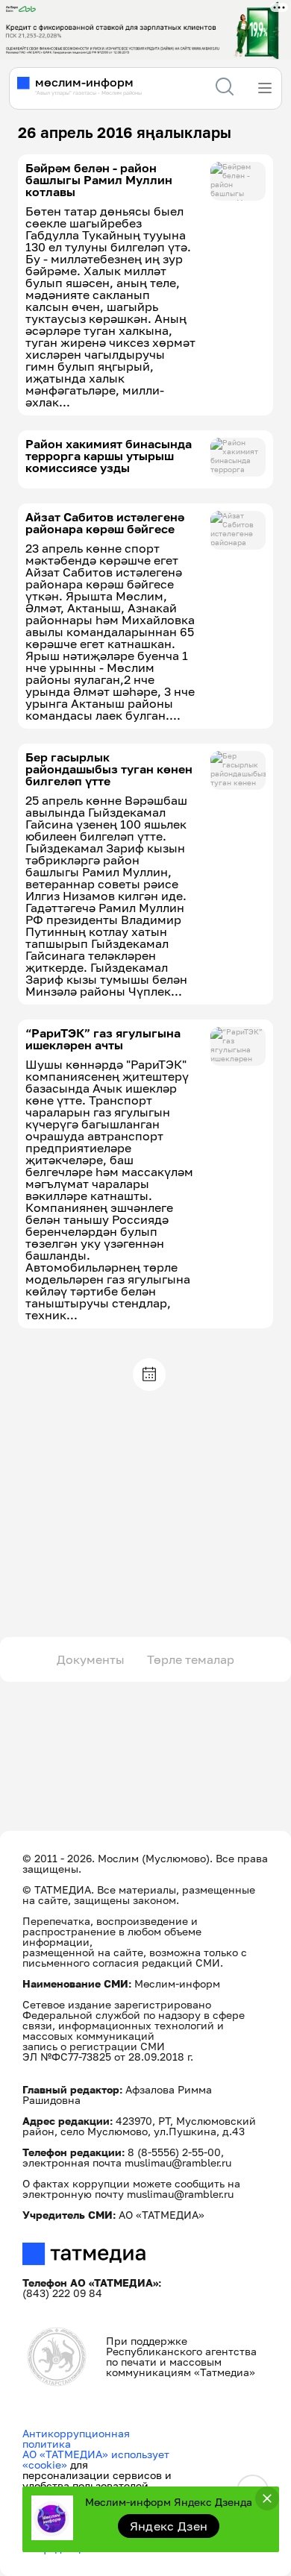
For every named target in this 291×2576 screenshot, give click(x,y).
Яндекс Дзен (169, 2526)
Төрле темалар (191, 1659)
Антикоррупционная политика (76, 2438)
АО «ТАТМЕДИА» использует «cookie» (96, 2459)
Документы (91, 1659)
